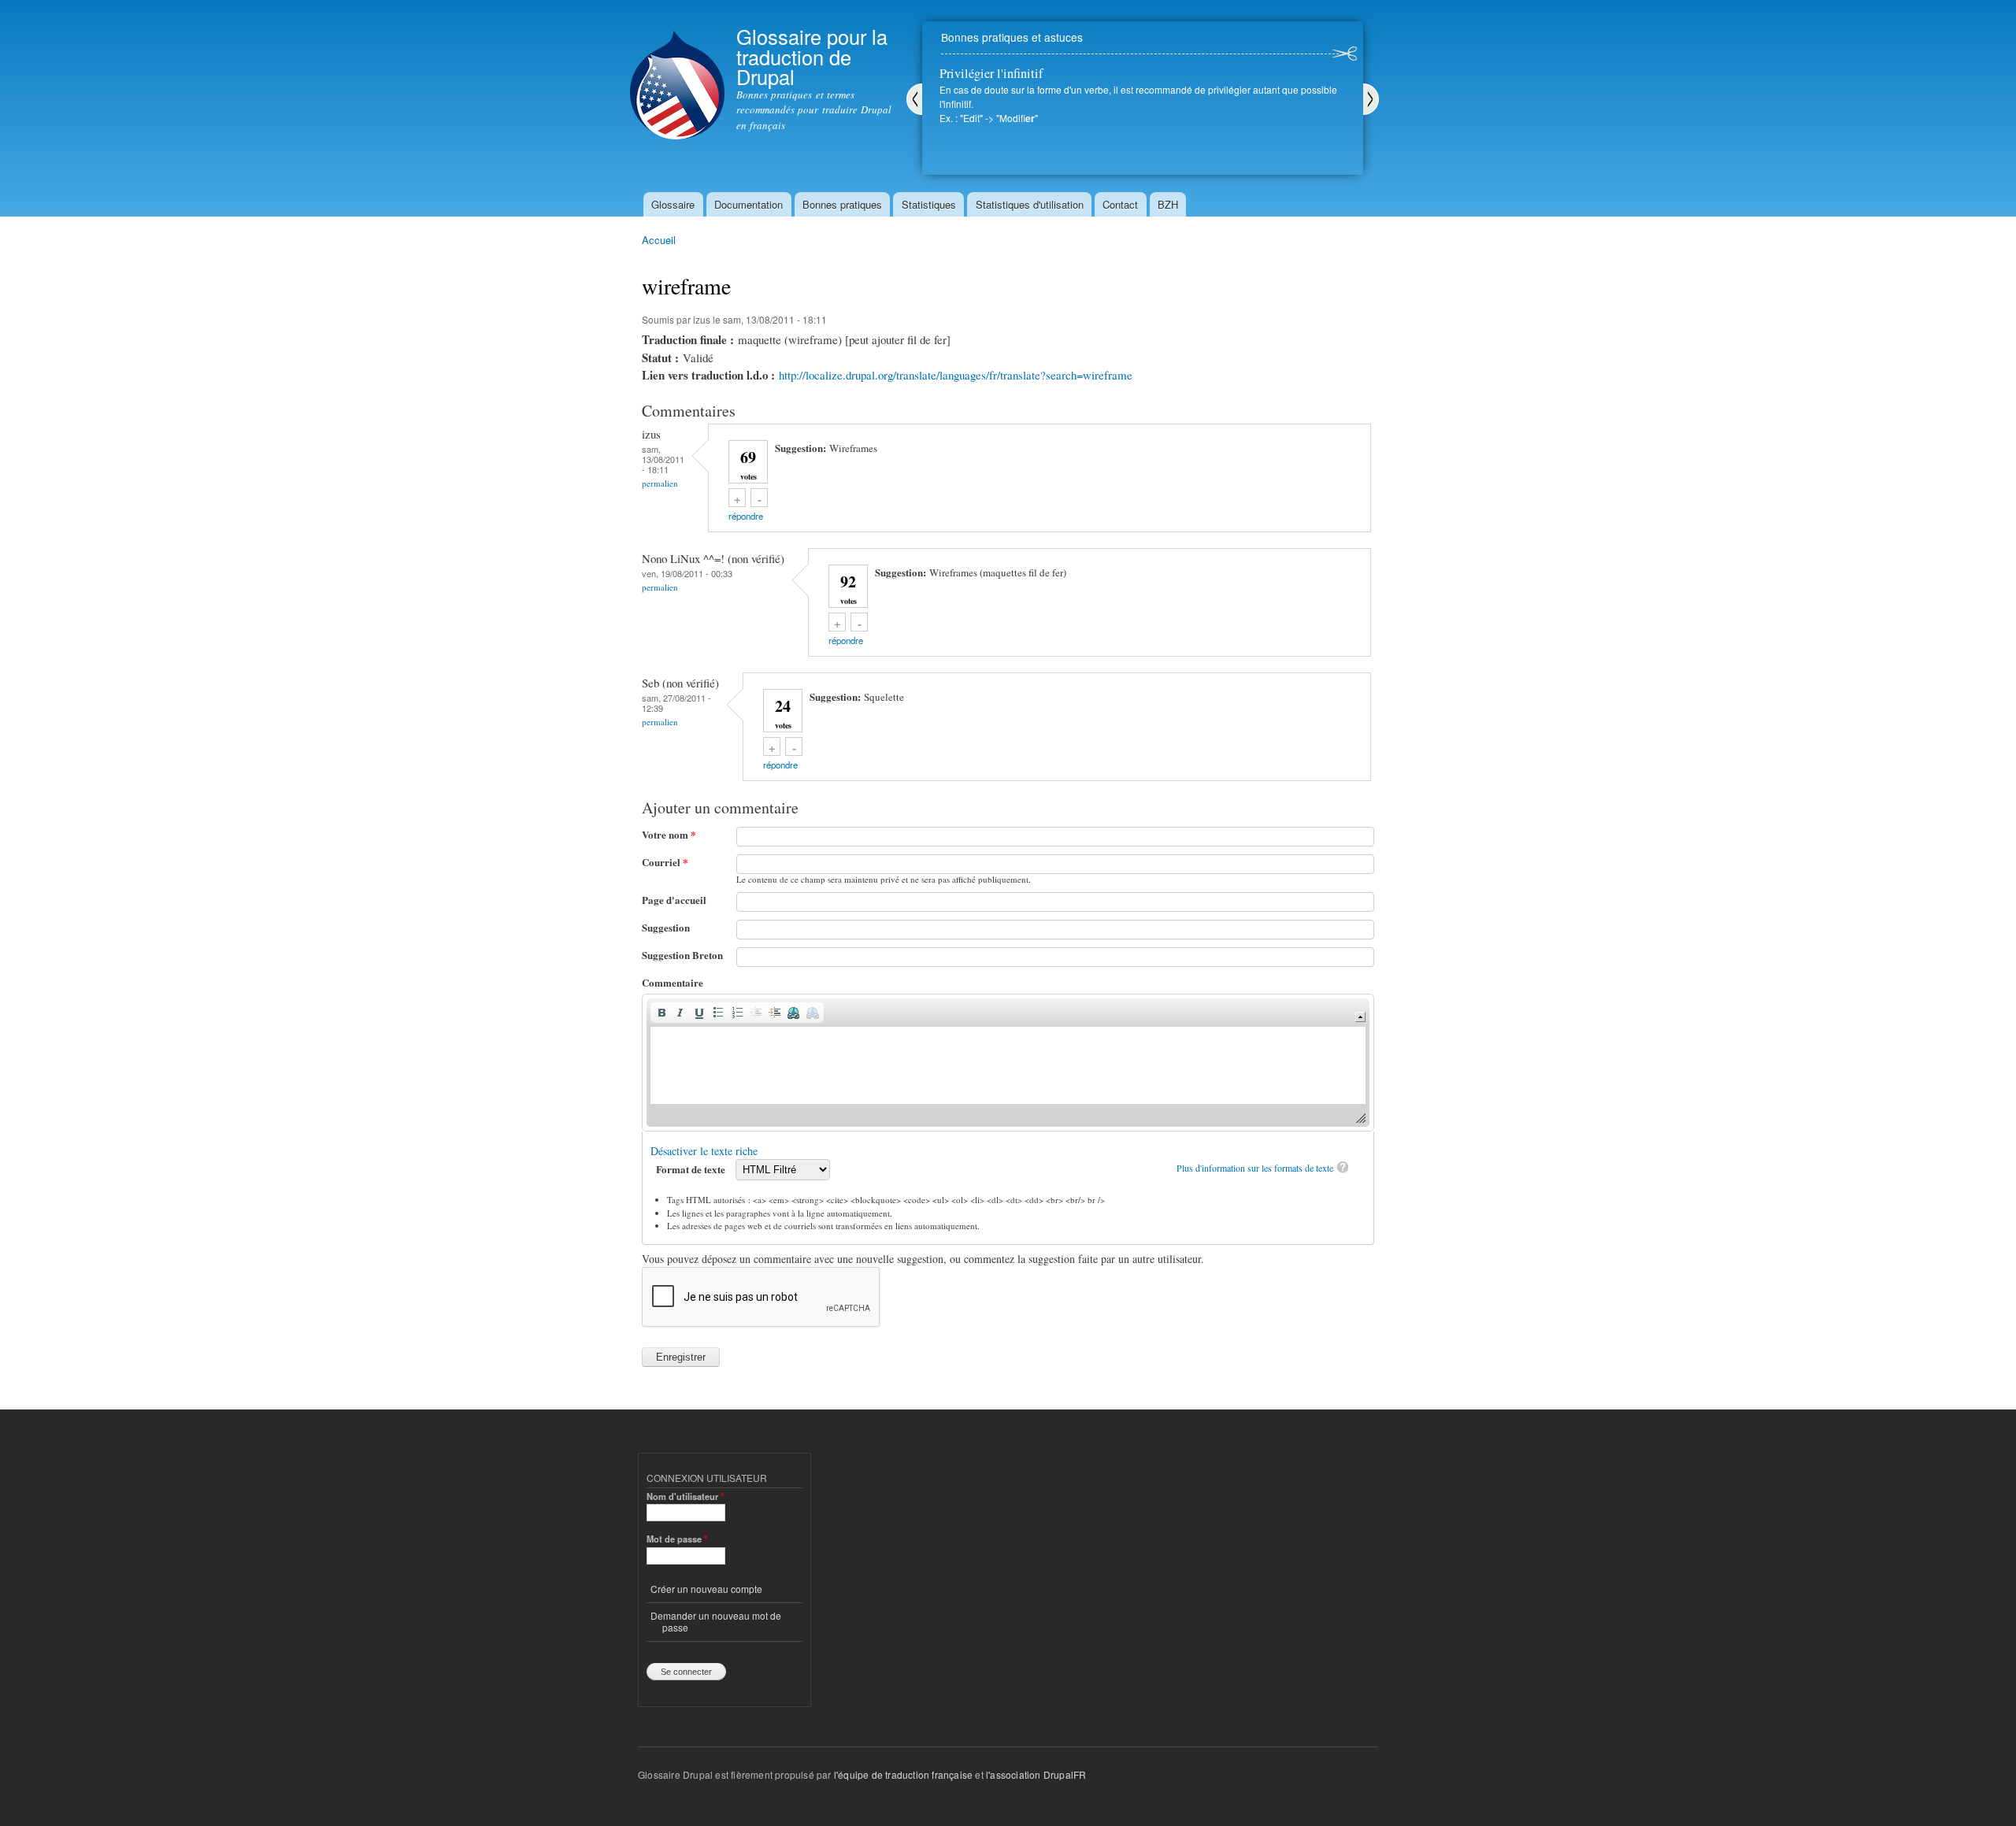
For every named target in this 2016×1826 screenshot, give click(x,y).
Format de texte (692, 1169)
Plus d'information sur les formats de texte (1255, 1168)
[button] (661, 1013)
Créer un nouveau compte (706, 1589)
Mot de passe (677, 1539)
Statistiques (929, 204)
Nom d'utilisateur (685, 1496)
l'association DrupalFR (1036, 1774)
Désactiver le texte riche (704, 1151)
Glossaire (673, 204)
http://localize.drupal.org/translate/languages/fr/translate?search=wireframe (956, 375)
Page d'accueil (674, 900)
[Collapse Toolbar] (1360, 1017)
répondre (746, 516)
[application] (1008, 1063)
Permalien (660, 483)
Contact (1120, 204)
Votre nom (669, 834)
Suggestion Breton (682, 955)
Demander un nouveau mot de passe (716, 1621)
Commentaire (673, 982)
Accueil (659, 240)
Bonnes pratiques (842, 204)
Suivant (1371, 99)
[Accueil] (677, 72)
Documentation (749, 204)
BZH (1168, 204)
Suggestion (666, 927)
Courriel (665, 862)
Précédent (914, 99)
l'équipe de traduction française (903, 1774)
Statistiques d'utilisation (1030, 204)
